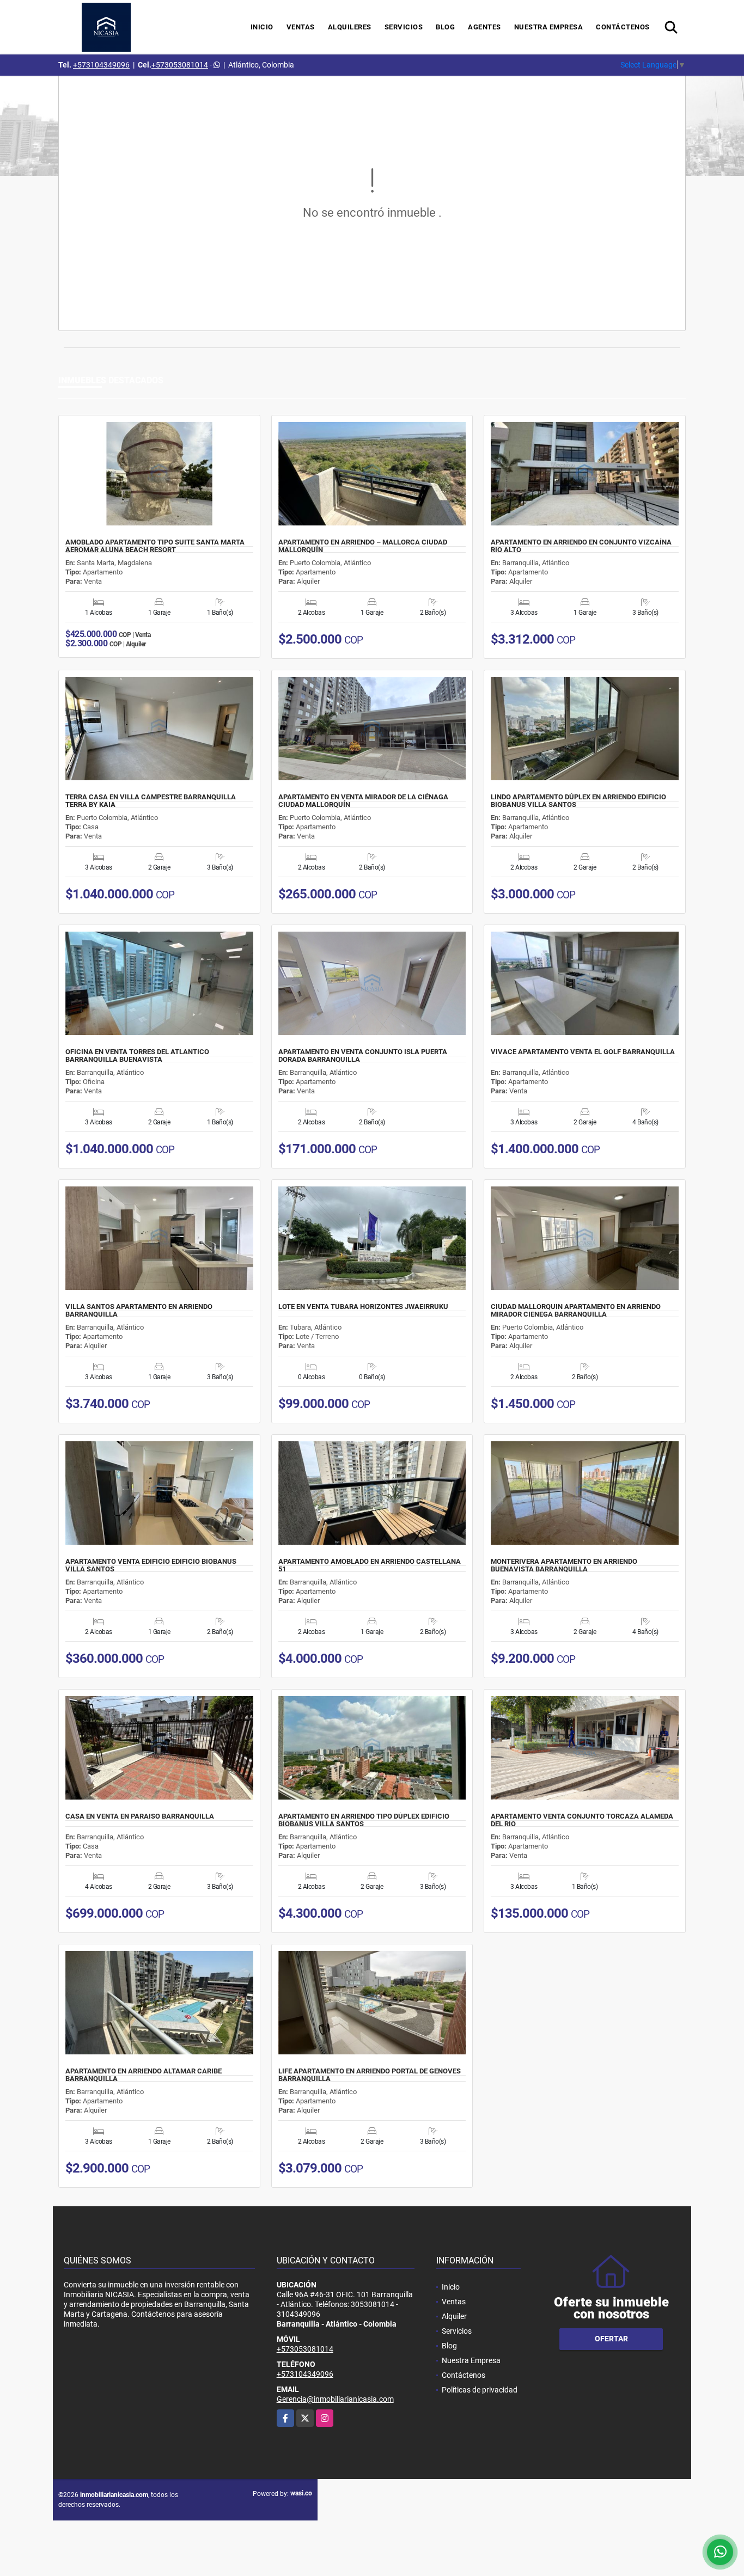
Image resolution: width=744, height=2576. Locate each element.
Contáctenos (623, 27)
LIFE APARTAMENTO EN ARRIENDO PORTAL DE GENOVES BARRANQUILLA (370, 2075)
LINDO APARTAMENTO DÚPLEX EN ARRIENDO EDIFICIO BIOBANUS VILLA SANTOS (578, 801)
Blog (445, 27)
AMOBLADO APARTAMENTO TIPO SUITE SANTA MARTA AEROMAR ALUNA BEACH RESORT (155, 546)
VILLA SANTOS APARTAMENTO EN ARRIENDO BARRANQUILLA (139, 1311)
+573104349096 (101, 65)
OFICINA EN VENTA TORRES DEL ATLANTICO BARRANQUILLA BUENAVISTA (137, 1056)
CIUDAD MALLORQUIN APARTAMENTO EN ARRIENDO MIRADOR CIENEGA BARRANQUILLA (576, 1311)
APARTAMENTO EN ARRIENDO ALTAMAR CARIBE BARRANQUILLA (144, 2075)
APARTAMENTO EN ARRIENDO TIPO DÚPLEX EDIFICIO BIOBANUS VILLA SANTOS (364, 1820)
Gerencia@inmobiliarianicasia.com (335, 2399)
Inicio (262, 27)
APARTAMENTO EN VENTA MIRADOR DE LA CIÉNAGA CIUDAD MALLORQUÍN (363, 801)
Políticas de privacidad (480, 2390)
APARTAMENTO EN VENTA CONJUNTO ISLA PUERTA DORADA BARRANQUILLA (363, 1056)
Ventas (301, 27)
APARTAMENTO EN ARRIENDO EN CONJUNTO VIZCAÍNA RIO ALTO (581, 546)
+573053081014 (180, 65)
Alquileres (350, 27)
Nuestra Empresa (549, 27)
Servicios (404, 27)
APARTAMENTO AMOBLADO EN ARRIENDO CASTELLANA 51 (370, 1565)
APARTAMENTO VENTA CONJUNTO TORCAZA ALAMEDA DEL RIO (582, 1820)
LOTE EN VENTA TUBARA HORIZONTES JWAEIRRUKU (363, 1307)
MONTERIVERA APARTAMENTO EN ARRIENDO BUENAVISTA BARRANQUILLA (564, 1565)
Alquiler (454, 2316)
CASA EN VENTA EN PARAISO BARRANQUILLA (140, 1816)
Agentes (484, 27)
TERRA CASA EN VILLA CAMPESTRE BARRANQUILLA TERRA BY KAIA (151, 801)
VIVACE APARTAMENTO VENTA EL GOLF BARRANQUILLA (583, 1052)
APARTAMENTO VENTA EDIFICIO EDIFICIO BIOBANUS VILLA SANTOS (151, 1565)
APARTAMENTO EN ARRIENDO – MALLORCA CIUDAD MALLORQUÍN (363, 546)
